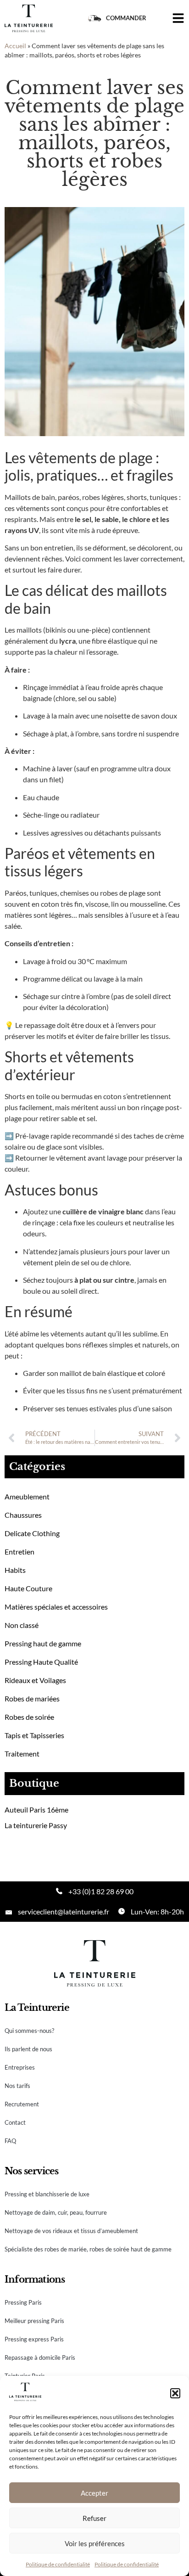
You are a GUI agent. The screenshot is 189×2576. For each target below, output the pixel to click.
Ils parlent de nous (28, 2049)
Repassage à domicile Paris (40, 2357)
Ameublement (27, 1496)
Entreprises (20, 2067)
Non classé (22, 1625)
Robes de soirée (29, 1717)
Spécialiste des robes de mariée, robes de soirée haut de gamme (88, 2249)
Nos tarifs (17, 2086)
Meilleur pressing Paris (34, 2321)
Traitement (22, 1754)
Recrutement (22, 2104)
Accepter (94, 2493)
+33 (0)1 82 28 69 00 (101, 1891)
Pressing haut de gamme (43, 1643)
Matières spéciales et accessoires (56, 1607)
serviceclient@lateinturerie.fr (64, 1911)
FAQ (10, 2141)
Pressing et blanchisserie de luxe (47, 2194)
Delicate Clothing (32, 1533)
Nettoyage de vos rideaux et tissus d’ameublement (71, 2231)
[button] (175, 2393)
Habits (15, 1570)
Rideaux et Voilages (35, 1680)
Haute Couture (28, 1588)
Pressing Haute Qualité (41, 1662)
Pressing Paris (23, 2302)
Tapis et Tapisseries (34, 1735)
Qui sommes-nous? (29, 2031)
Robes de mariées (32, 1698)
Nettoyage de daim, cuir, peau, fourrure (56, 2212)
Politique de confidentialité (58, 2564)
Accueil (15, 46)
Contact (15, 2122)
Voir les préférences (95, 2543)
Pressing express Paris (34, 2339)
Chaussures (23, 1515)
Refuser (94, 2518)
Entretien (19, 1552)
